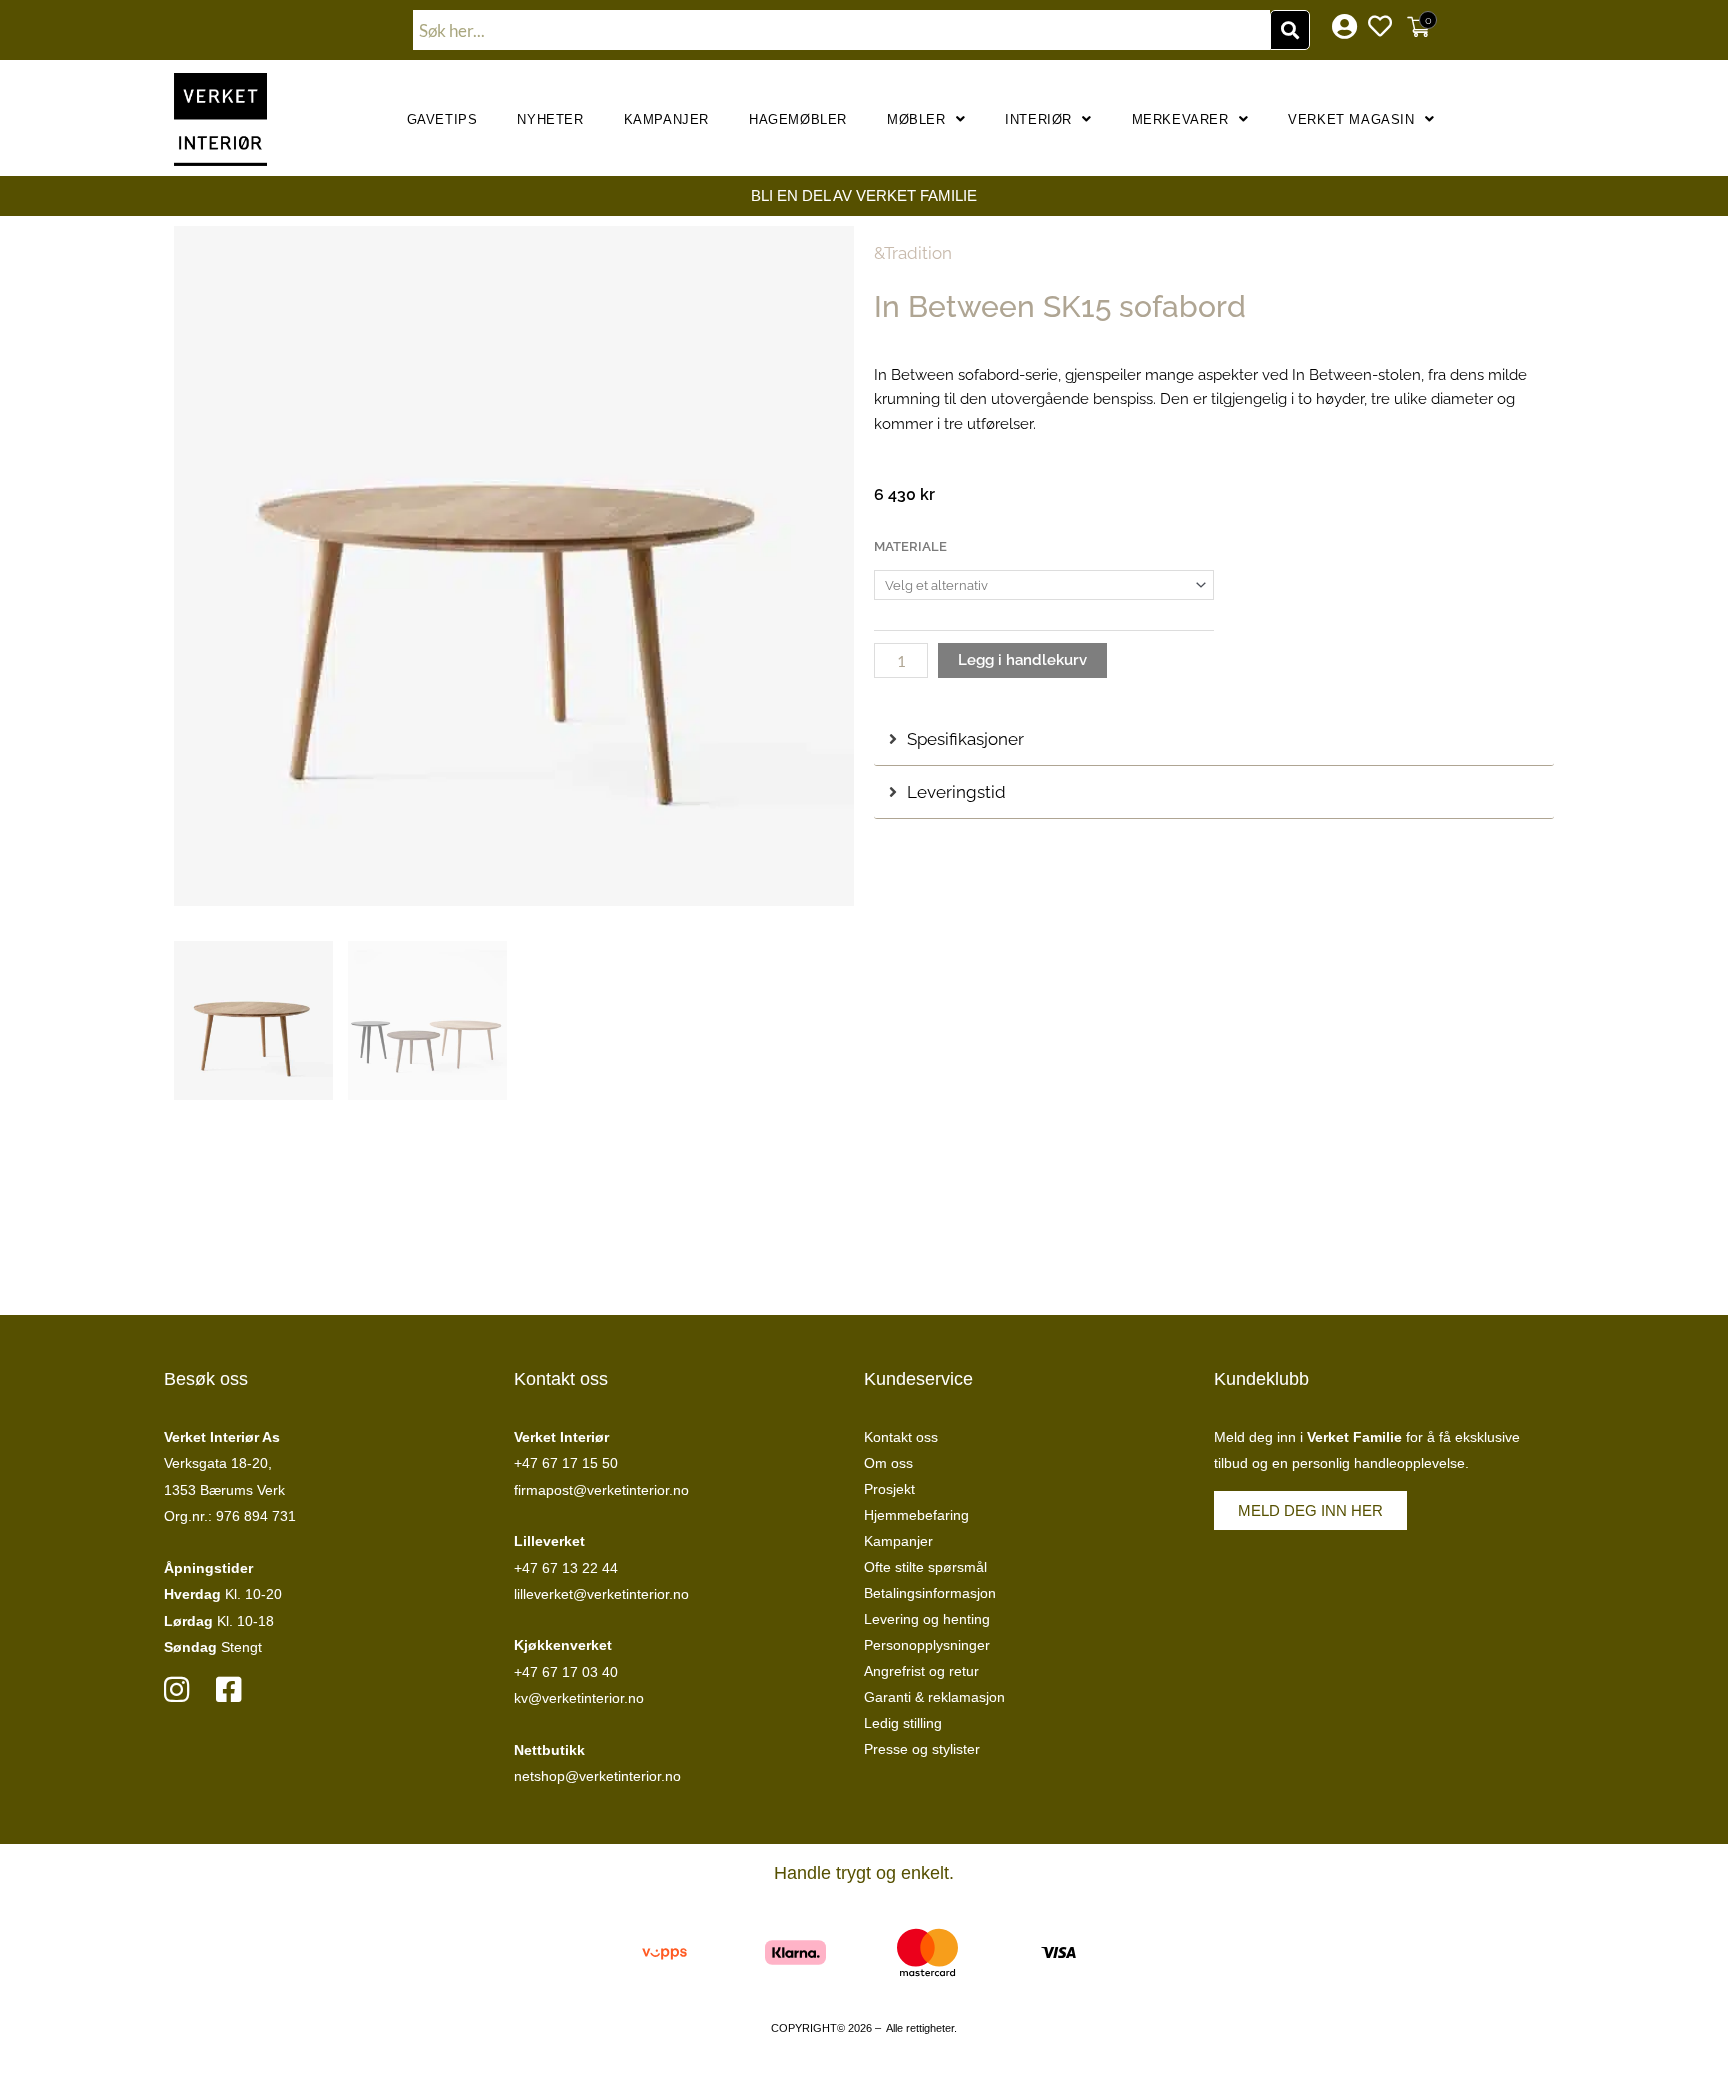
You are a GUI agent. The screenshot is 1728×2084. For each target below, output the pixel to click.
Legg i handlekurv (1022, 660)
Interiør (1038, 119)
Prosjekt (889, 1489)
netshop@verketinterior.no (597, 1776)
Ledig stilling (903, 1723)
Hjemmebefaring (916, 1515)
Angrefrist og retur (921, 1671)
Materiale (910, 546)
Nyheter (550, 119)
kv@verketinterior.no (579, 1698)
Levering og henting (927, 1619)
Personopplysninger (927, 1645)
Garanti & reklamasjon (934, 1697)
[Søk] (1290, 30)
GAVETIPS (442, 119)
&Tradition (913, 253)
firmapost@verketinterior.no (601, 1490)
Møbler (916, 119)
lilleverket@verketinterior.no (601, 1594)
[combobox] (842, 30)
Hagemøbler (798, 119)
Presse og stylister (922, 1749)
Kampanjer (666, 119)
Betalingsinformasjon (930, 1593)
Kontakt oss (901, 1437)
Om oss (888, 1463)
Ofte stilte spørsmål (925, 1567)
